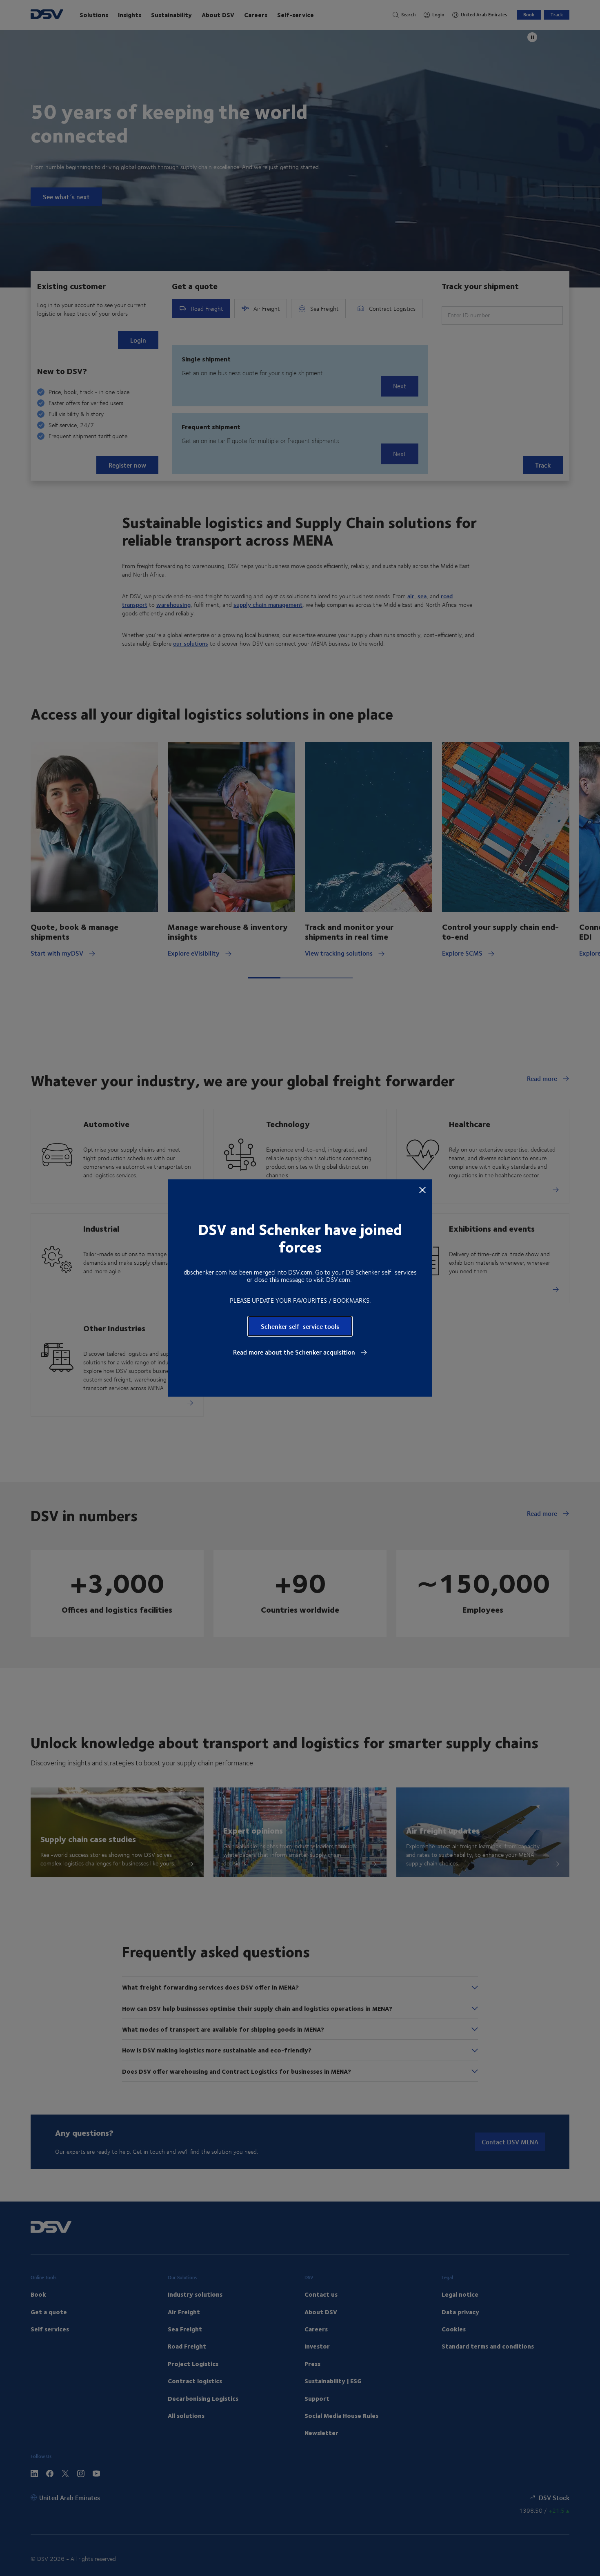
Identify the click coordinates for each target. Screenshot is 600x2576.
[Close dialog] (422, 1190)
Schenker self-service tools (300, 1326)
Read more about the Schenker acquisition (295, 1352)
